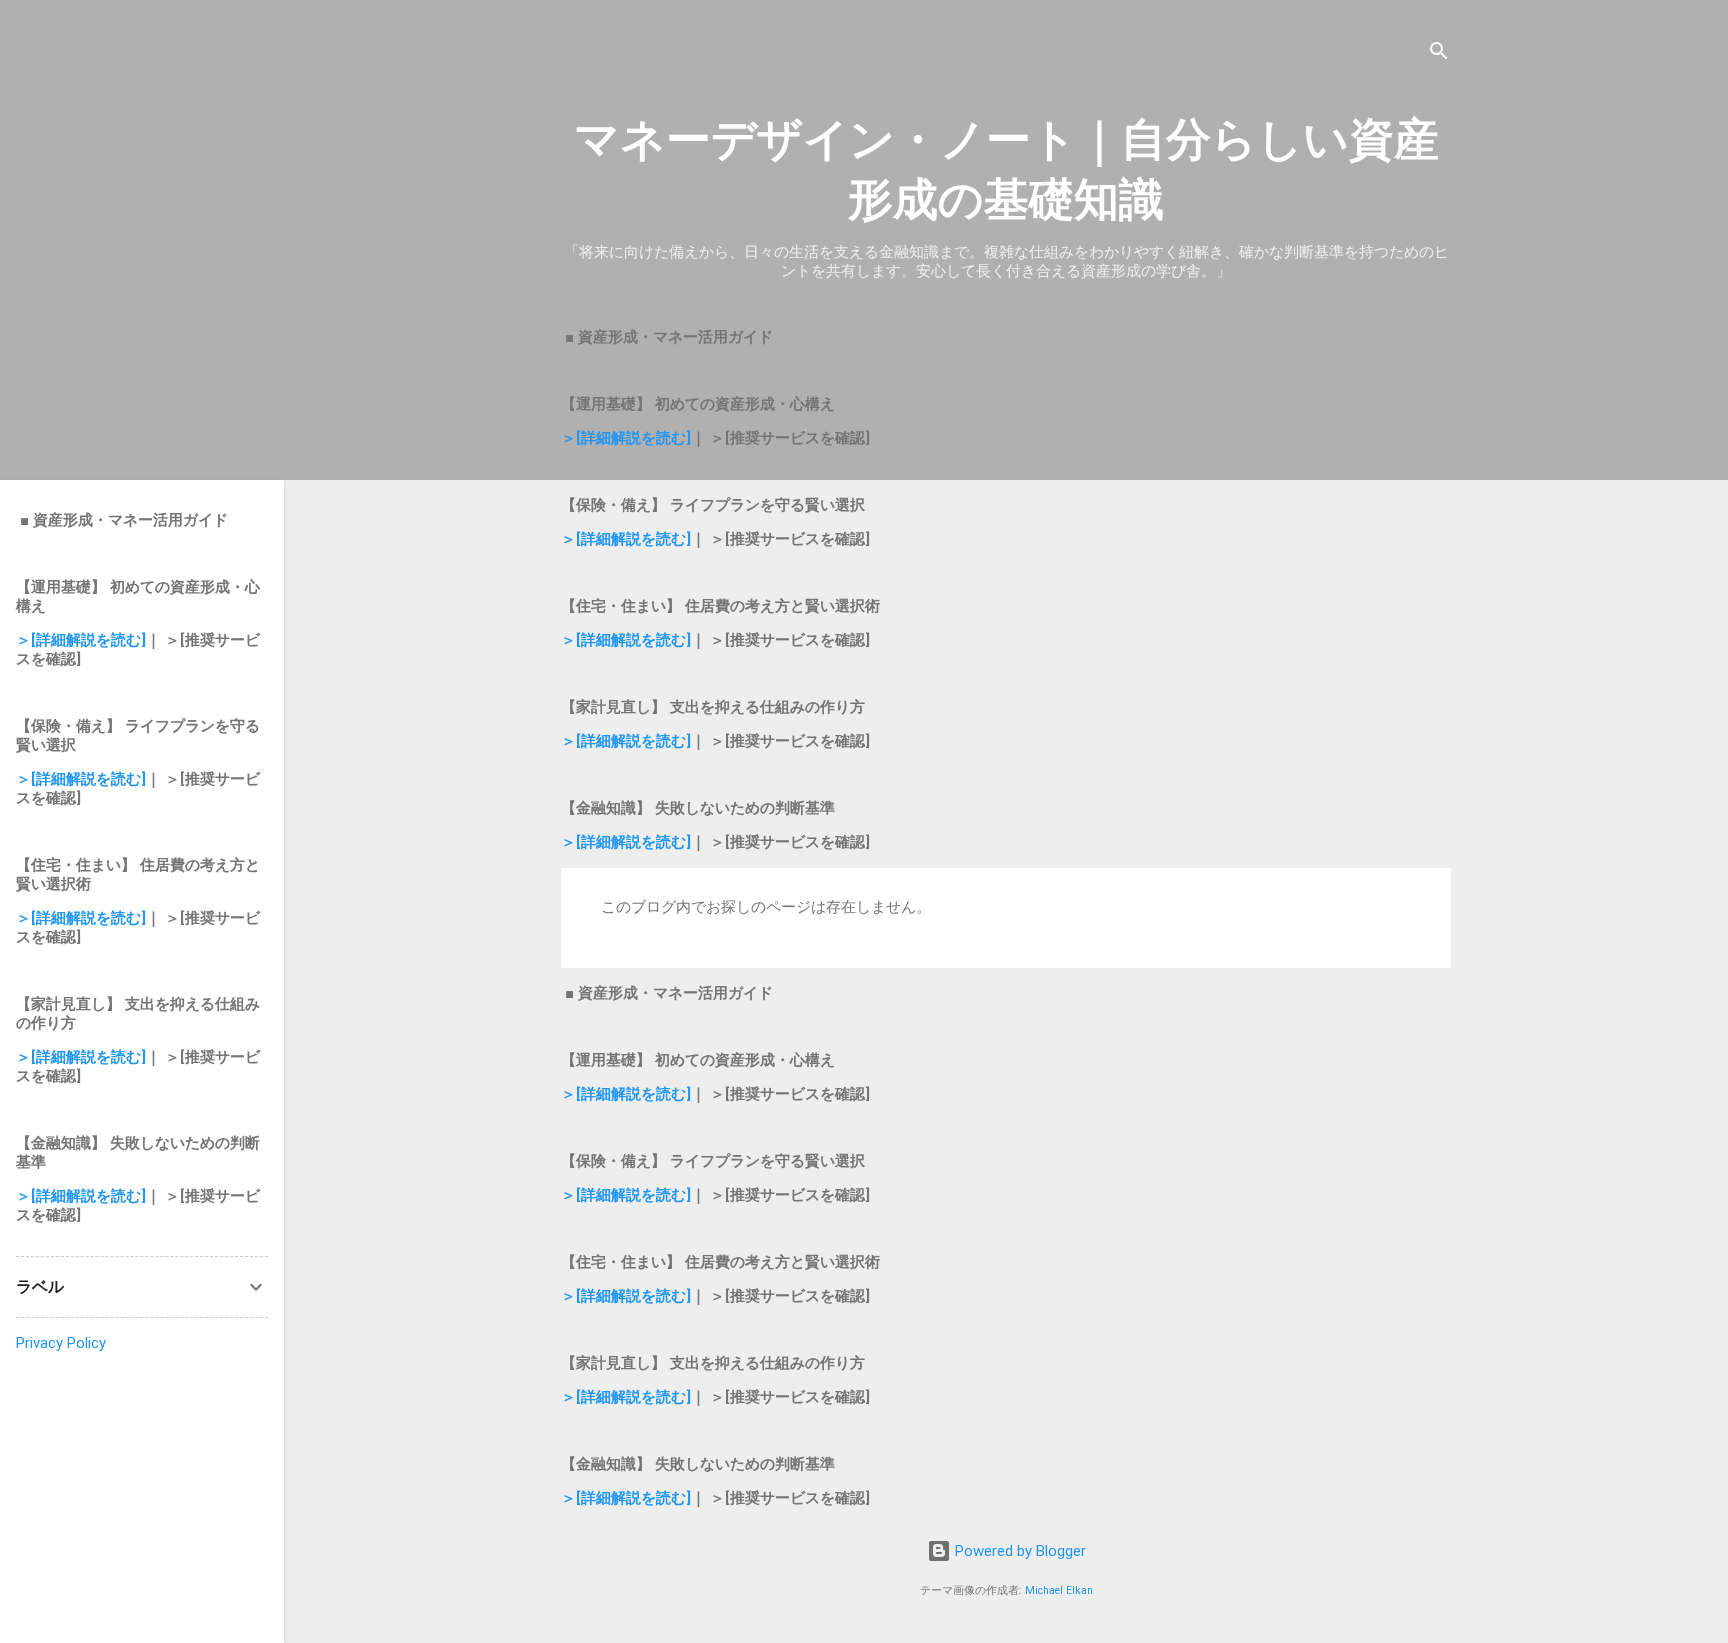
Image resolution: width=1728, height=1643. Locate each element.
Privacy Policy (61, 1343)
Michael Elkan (1059, 1590)
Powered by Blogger (1018, 1551)
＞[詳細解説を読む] (626, 438)
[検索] (1439, 54)
